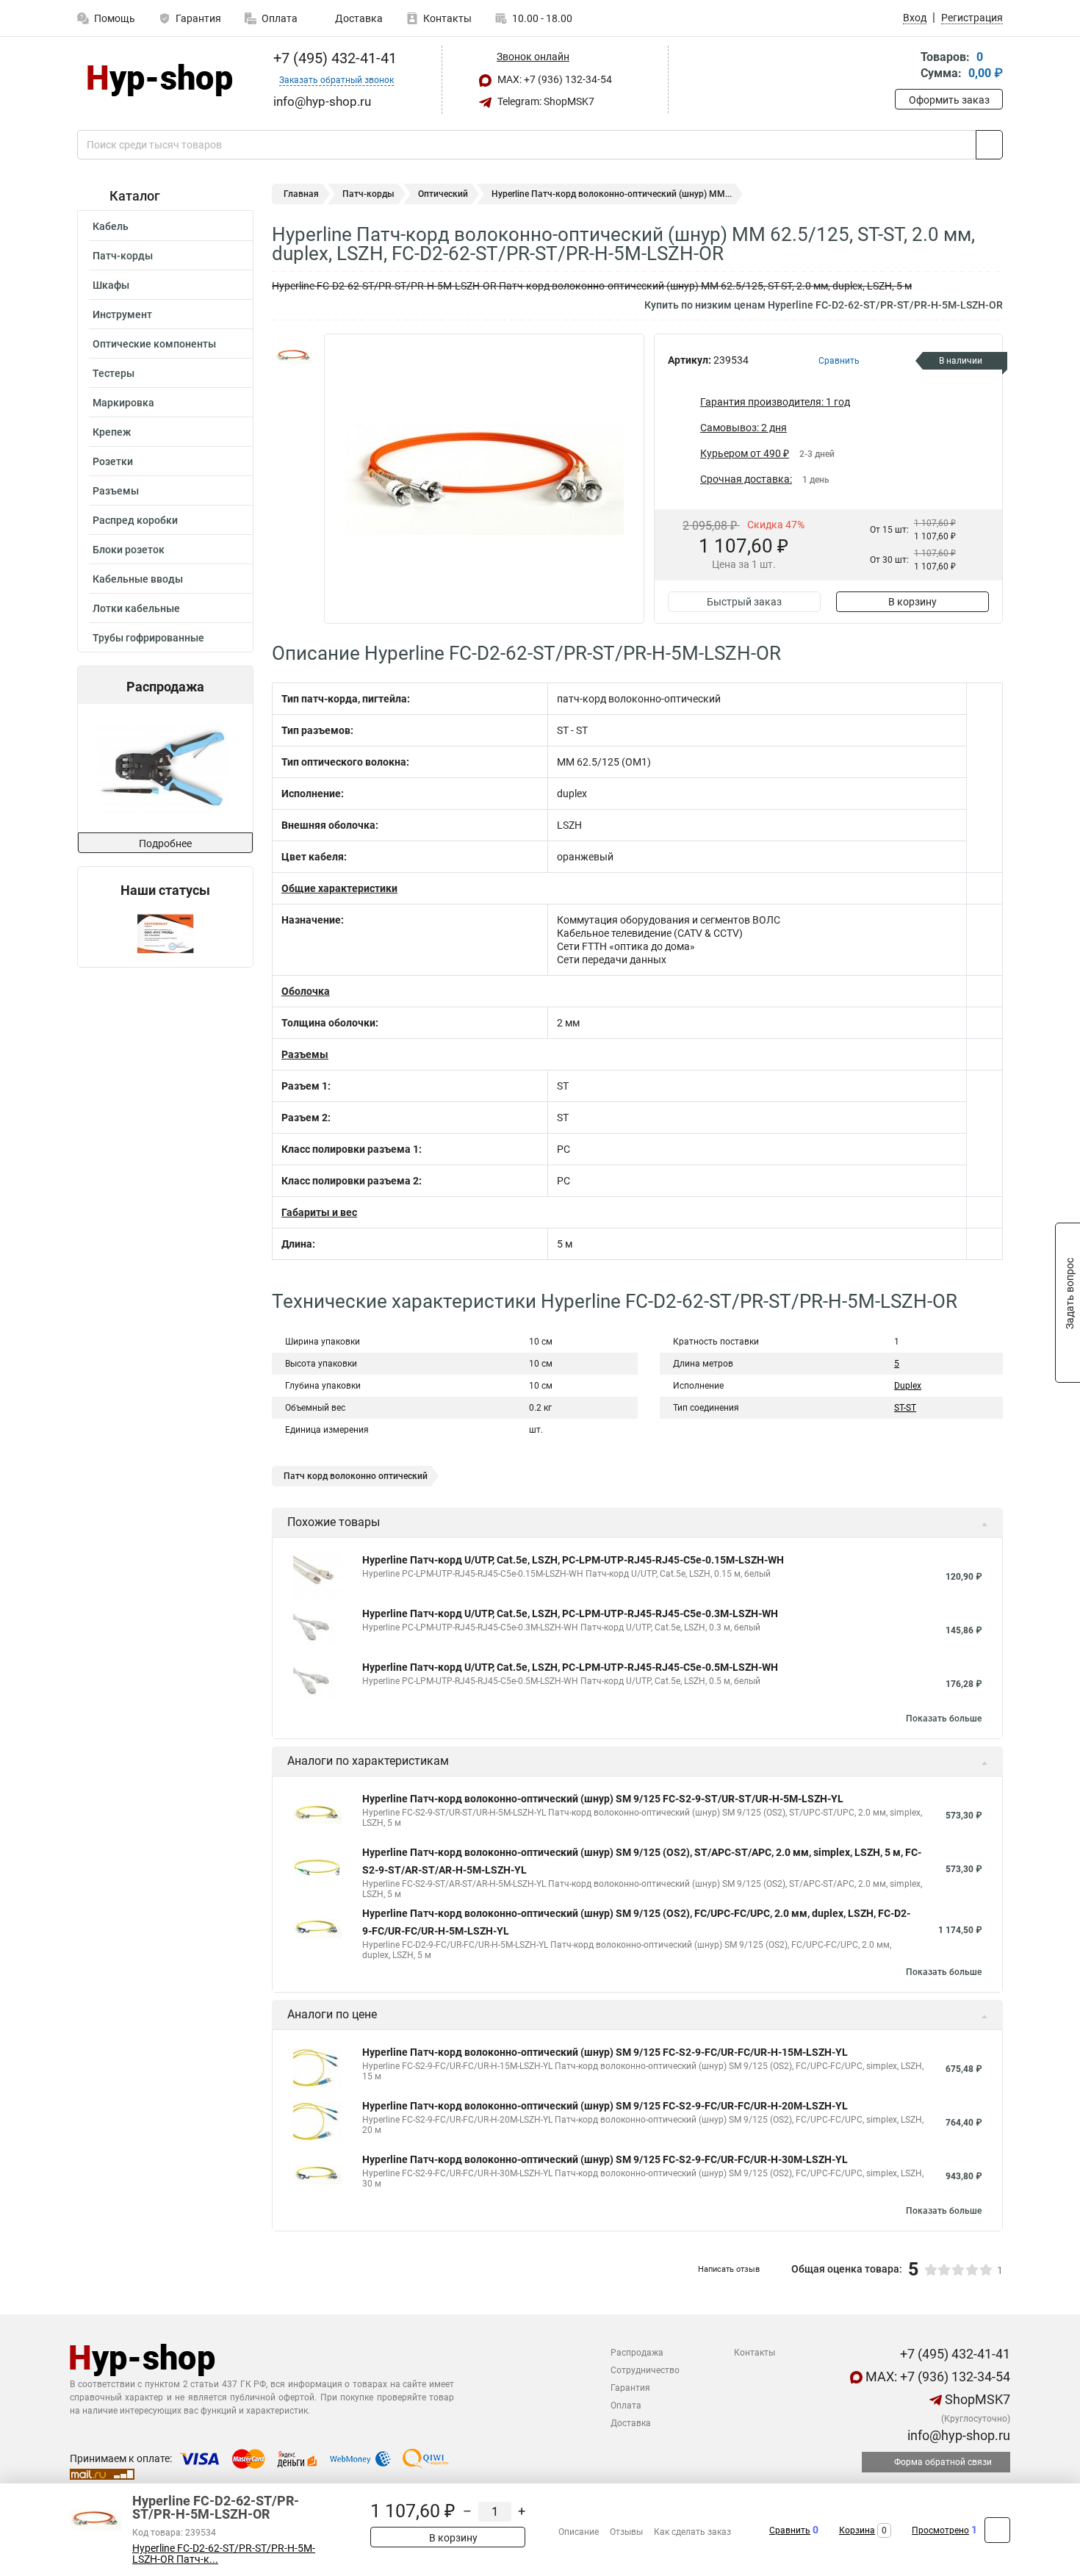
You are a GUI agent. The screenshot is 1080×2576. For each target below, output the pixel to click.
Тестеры (114, 373)
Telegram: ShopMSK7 (545, 101)
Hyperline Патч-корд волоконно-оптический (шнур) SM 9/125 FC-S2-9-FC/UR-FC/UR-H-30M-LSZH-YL (605, 2159)
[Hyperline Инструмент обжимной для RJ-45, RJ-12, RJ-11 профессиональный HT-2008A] (164, 768)
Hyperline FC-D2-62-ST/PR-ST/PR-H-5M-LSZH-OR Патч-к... (224, 2554)
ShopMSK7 (976, 2399)
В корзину (912, 602)
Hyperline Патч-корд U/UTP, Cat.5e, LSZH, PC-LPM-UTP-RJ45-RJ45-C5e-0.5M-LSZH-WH (570, 1667)
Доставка (358, 18)
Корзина (857, 2530)
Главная (301, 194)
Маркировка (123, 403)
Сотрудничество (645, 2370)
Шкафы (111, 285)
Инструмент (122, 314)
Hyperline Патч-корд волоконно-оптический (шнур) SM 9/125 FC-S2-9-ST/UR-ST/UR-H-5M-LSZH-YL (603, 1799)
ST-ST (905, 1408)
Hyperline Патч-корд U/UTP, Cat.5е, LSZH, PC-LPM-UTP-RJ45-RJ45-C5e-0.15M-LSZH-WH (573, 1560)
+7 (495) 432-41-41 (333, 58)
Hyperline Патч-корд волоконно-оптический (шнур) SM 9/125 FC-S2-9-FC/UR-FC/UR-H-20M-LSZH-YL (605, 2106)
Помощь (115, 18)
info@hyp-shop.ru (957, 2435)
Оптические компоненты (154, 344)
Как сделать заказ (692, 2532)
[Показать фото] (294, 356)
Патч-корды (123, 256)
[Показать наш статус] (165, 933)
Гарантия (198, 18)
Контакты (447, 18)
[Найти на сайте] (989, 145)
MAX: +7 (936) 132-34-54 (554, 79)
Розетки (113, 461)
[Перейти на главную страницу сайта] (160, 80)
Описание (579, 2532)
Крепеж (112, 432)
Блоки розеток (129, 550)
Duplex (908, 1386)
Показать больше (944, 1719)
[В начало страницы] (997, 2530)
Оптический (443, 194)
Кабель (111, 226)
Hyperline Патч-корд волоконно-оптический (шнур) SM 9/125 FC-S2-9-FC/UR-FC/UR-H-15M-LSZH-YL (605, 2052)
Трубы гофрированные (148, 638)
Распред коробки (135, 520)
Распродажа (637, 2353)
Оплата (280, 18)
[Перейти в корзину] (905, 66)
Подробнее (165, 843)
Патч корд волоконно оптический (356, 1476)
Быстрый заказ (744, 602)
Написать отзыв (729, 2269)
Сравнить (790, 2530)
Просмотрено (940, 2530)
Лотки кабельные (136, 608)
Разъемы (116, 491)
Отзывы (626, 2532)
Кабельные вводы (138, 579)
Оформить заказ (949, 100)
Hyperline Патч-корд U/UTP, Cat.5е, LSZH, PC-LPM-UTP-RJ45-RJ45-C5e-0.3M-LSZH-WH (570, 1613)
